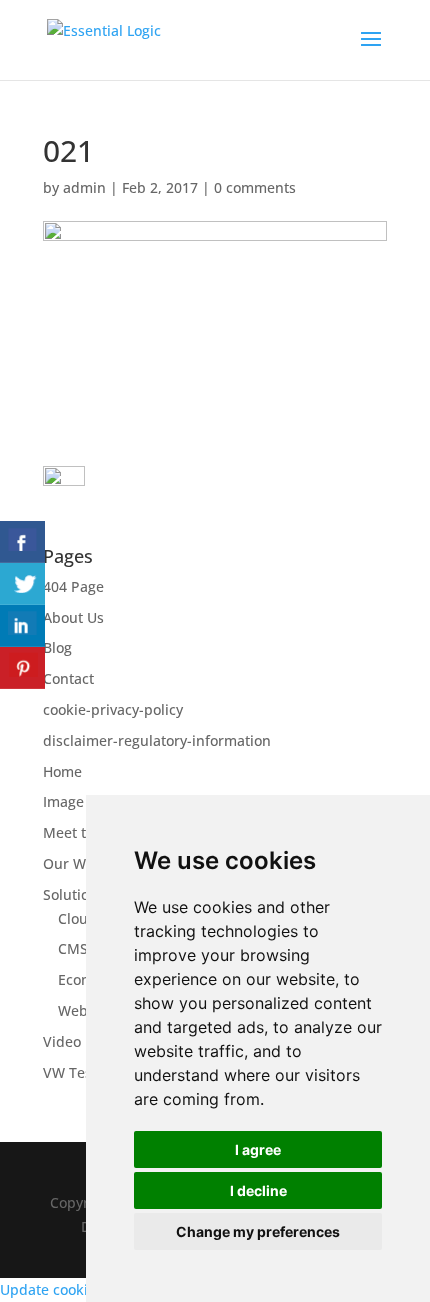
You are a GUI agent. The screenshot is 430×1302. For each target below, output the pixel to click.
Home (62, 771)
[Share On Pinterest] (22, 668)
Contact (68, 678)
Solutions (74, 894)
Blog (57, 647)
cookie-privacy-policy (113, 709)
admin (84, 187)
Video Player (85, 1041)
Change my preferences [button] (258, 1231)
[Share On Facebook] (22, 542)
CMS (73, 948)
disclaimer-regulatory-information (157, 740)
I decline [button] (258, 1190)
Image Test (79, 801)
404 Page (73, 586)
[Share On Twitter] (22, 584)
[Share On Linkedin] (22, 626)
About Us (73, 617)
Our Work (75, 863)
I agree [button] (258, 1149)
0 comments (255, 187)
